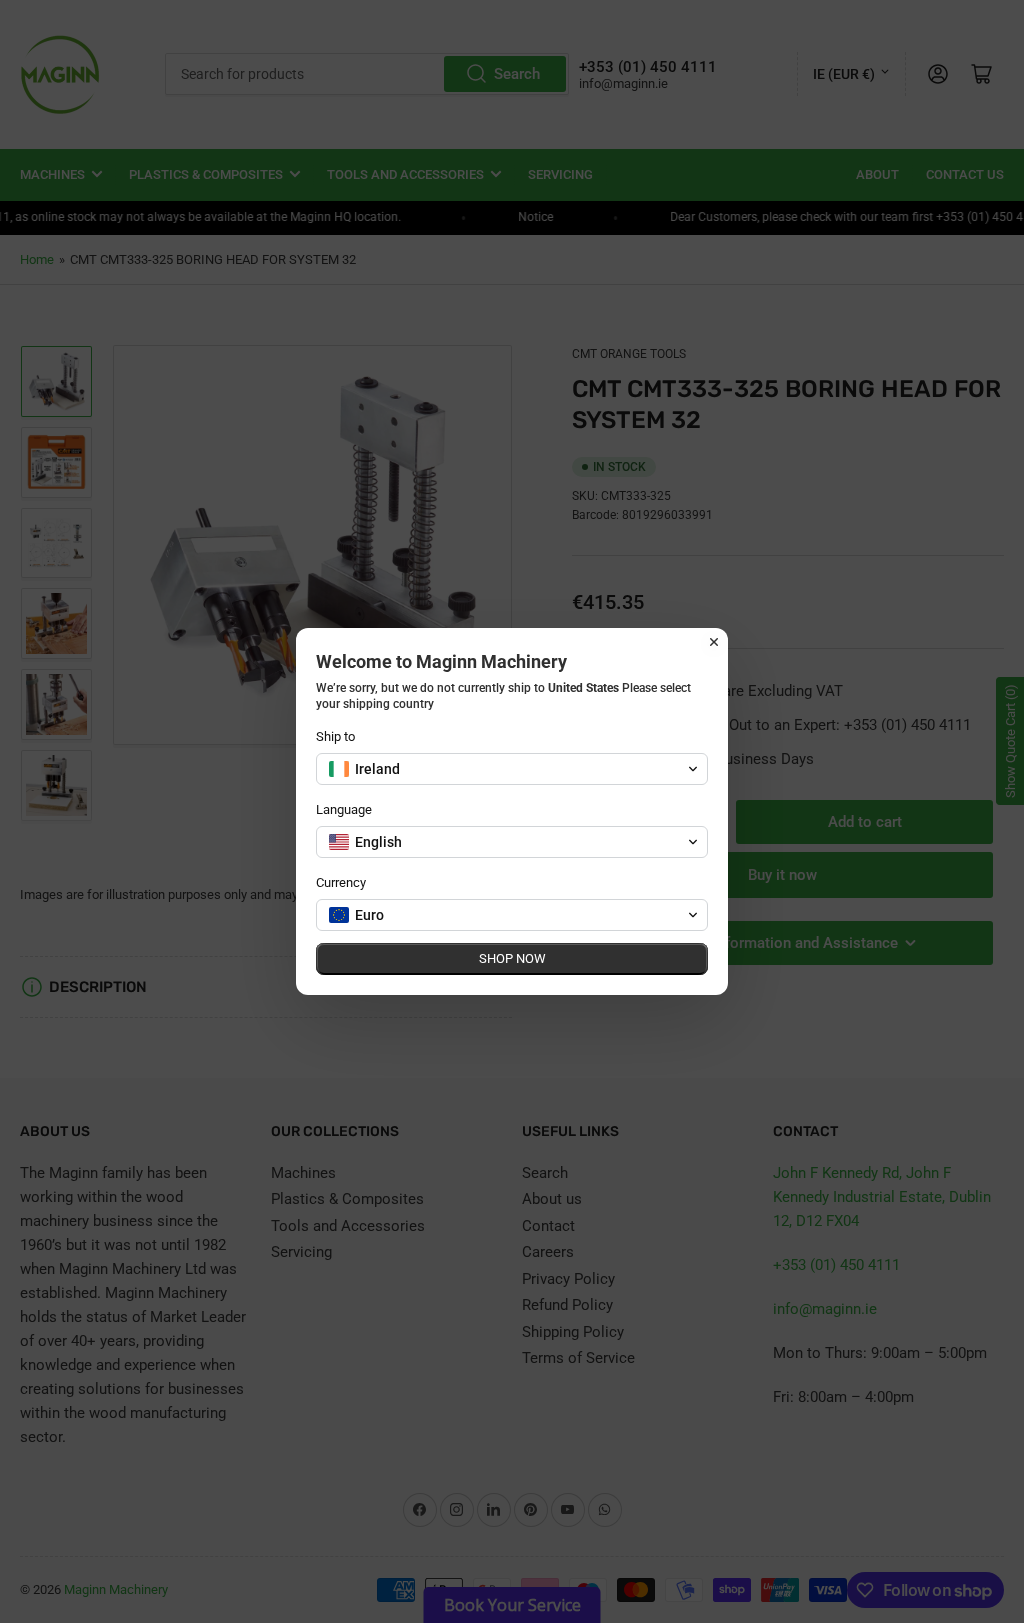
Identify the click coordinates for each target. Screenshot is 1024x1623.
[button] (512, 769)
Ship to (335, 736)
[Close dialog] (714, 642)
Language (344, 809)
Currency (341, 882)
